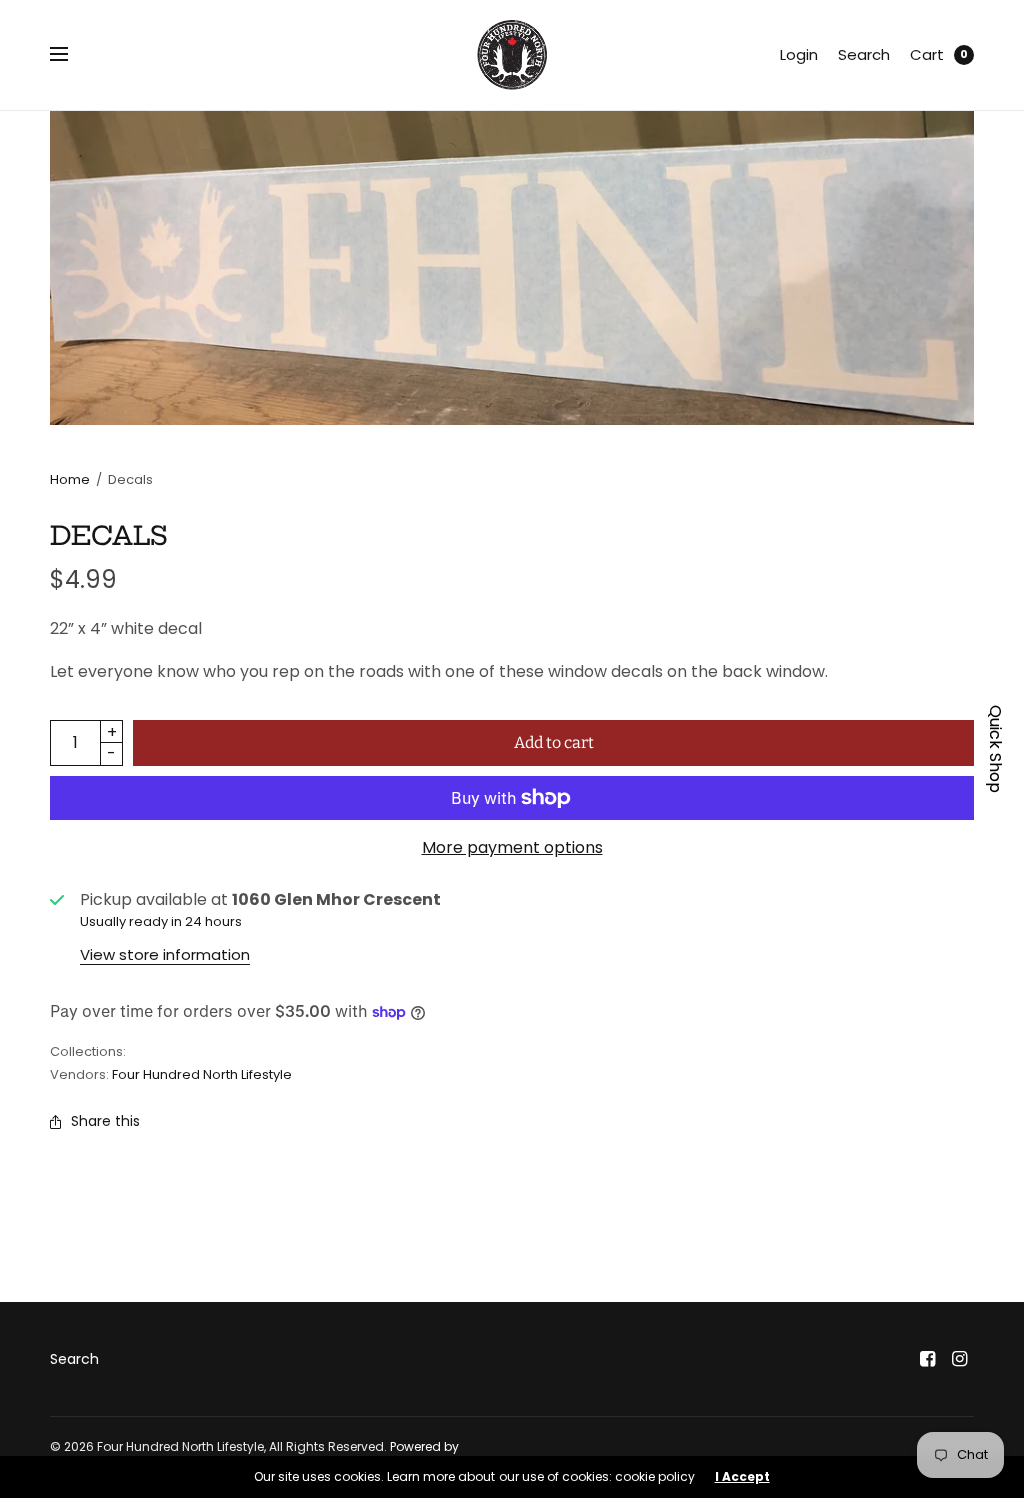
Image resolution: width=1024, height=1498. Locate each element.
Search (864, 54)
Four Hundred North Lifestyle (202, 1074)
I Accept (742, 1477)
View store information (165, 954)
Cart (927, 54)
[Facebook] (928, 1359)
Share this (105, 1121)
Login (799, 54)
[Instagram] (960, 1359)
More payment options (512, 847)
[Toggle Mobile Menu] (72, 55)
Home (70, 479)
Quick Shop (995, 749)
